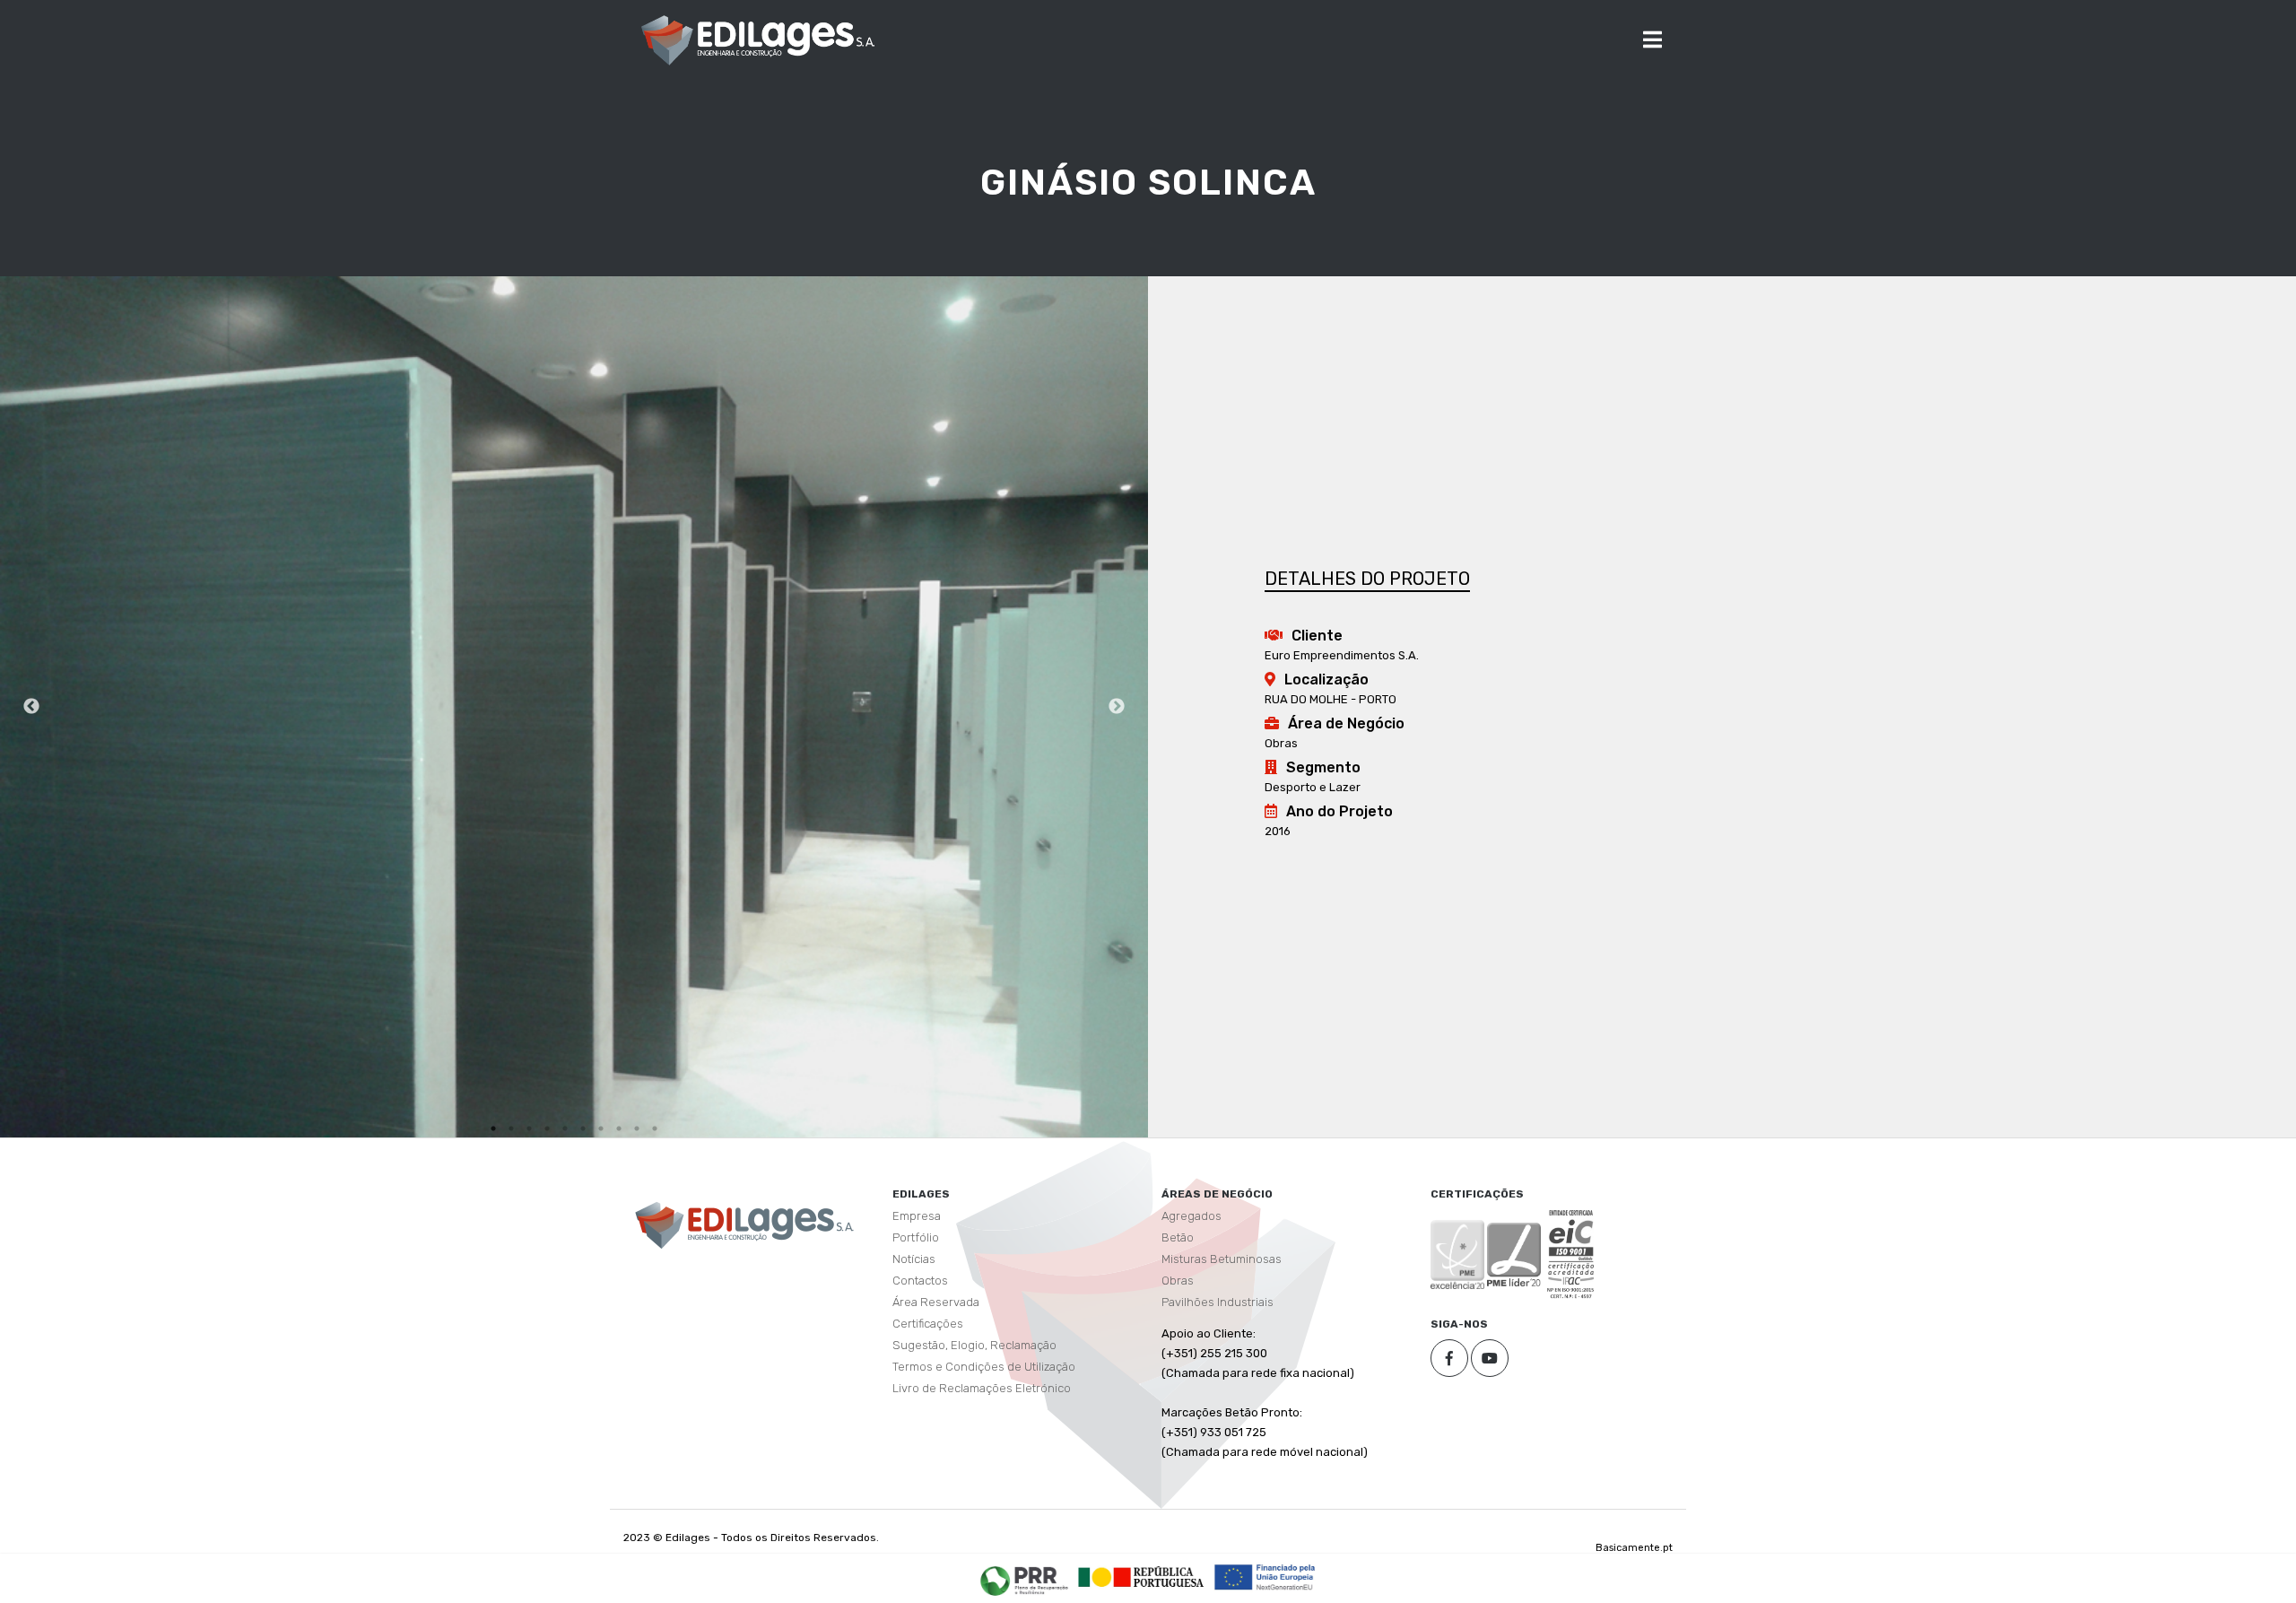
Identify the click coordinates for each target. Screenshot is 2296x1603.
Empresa (917, 1216)
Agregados (1191, 1216)
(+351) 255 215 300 (1214, 1353)
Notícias (914, 1259)
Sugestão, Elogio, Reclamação (974, 1345)
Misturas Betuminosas (1222, 1259)
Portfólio (916, 1237)
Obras (1178, 1281)
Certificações (928, 1324)
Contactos (920, 1281)
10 (655, 1128)
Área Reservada (936, 1302)
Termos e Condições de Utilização (984, 1367)
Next (1117, 707)
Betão (1178, 1237)
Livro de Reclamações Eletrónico (982, 1388)
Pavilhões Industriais (1218, 1302)
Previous (31, 707)
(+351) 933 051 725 (1214, 1432)
